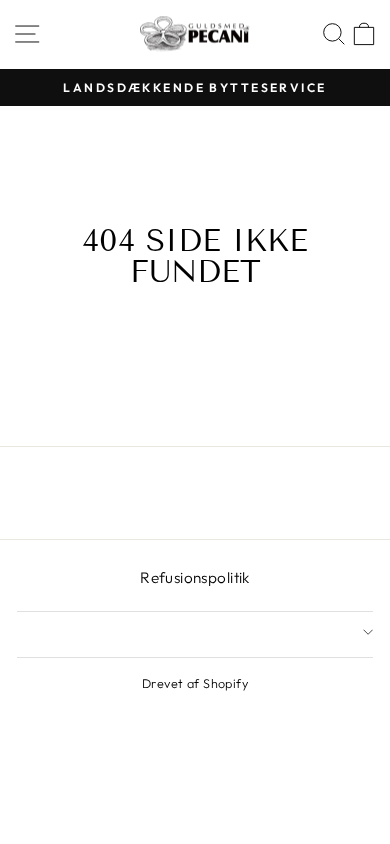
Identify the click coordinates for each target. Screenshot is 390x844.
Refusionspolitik (195, 577)
